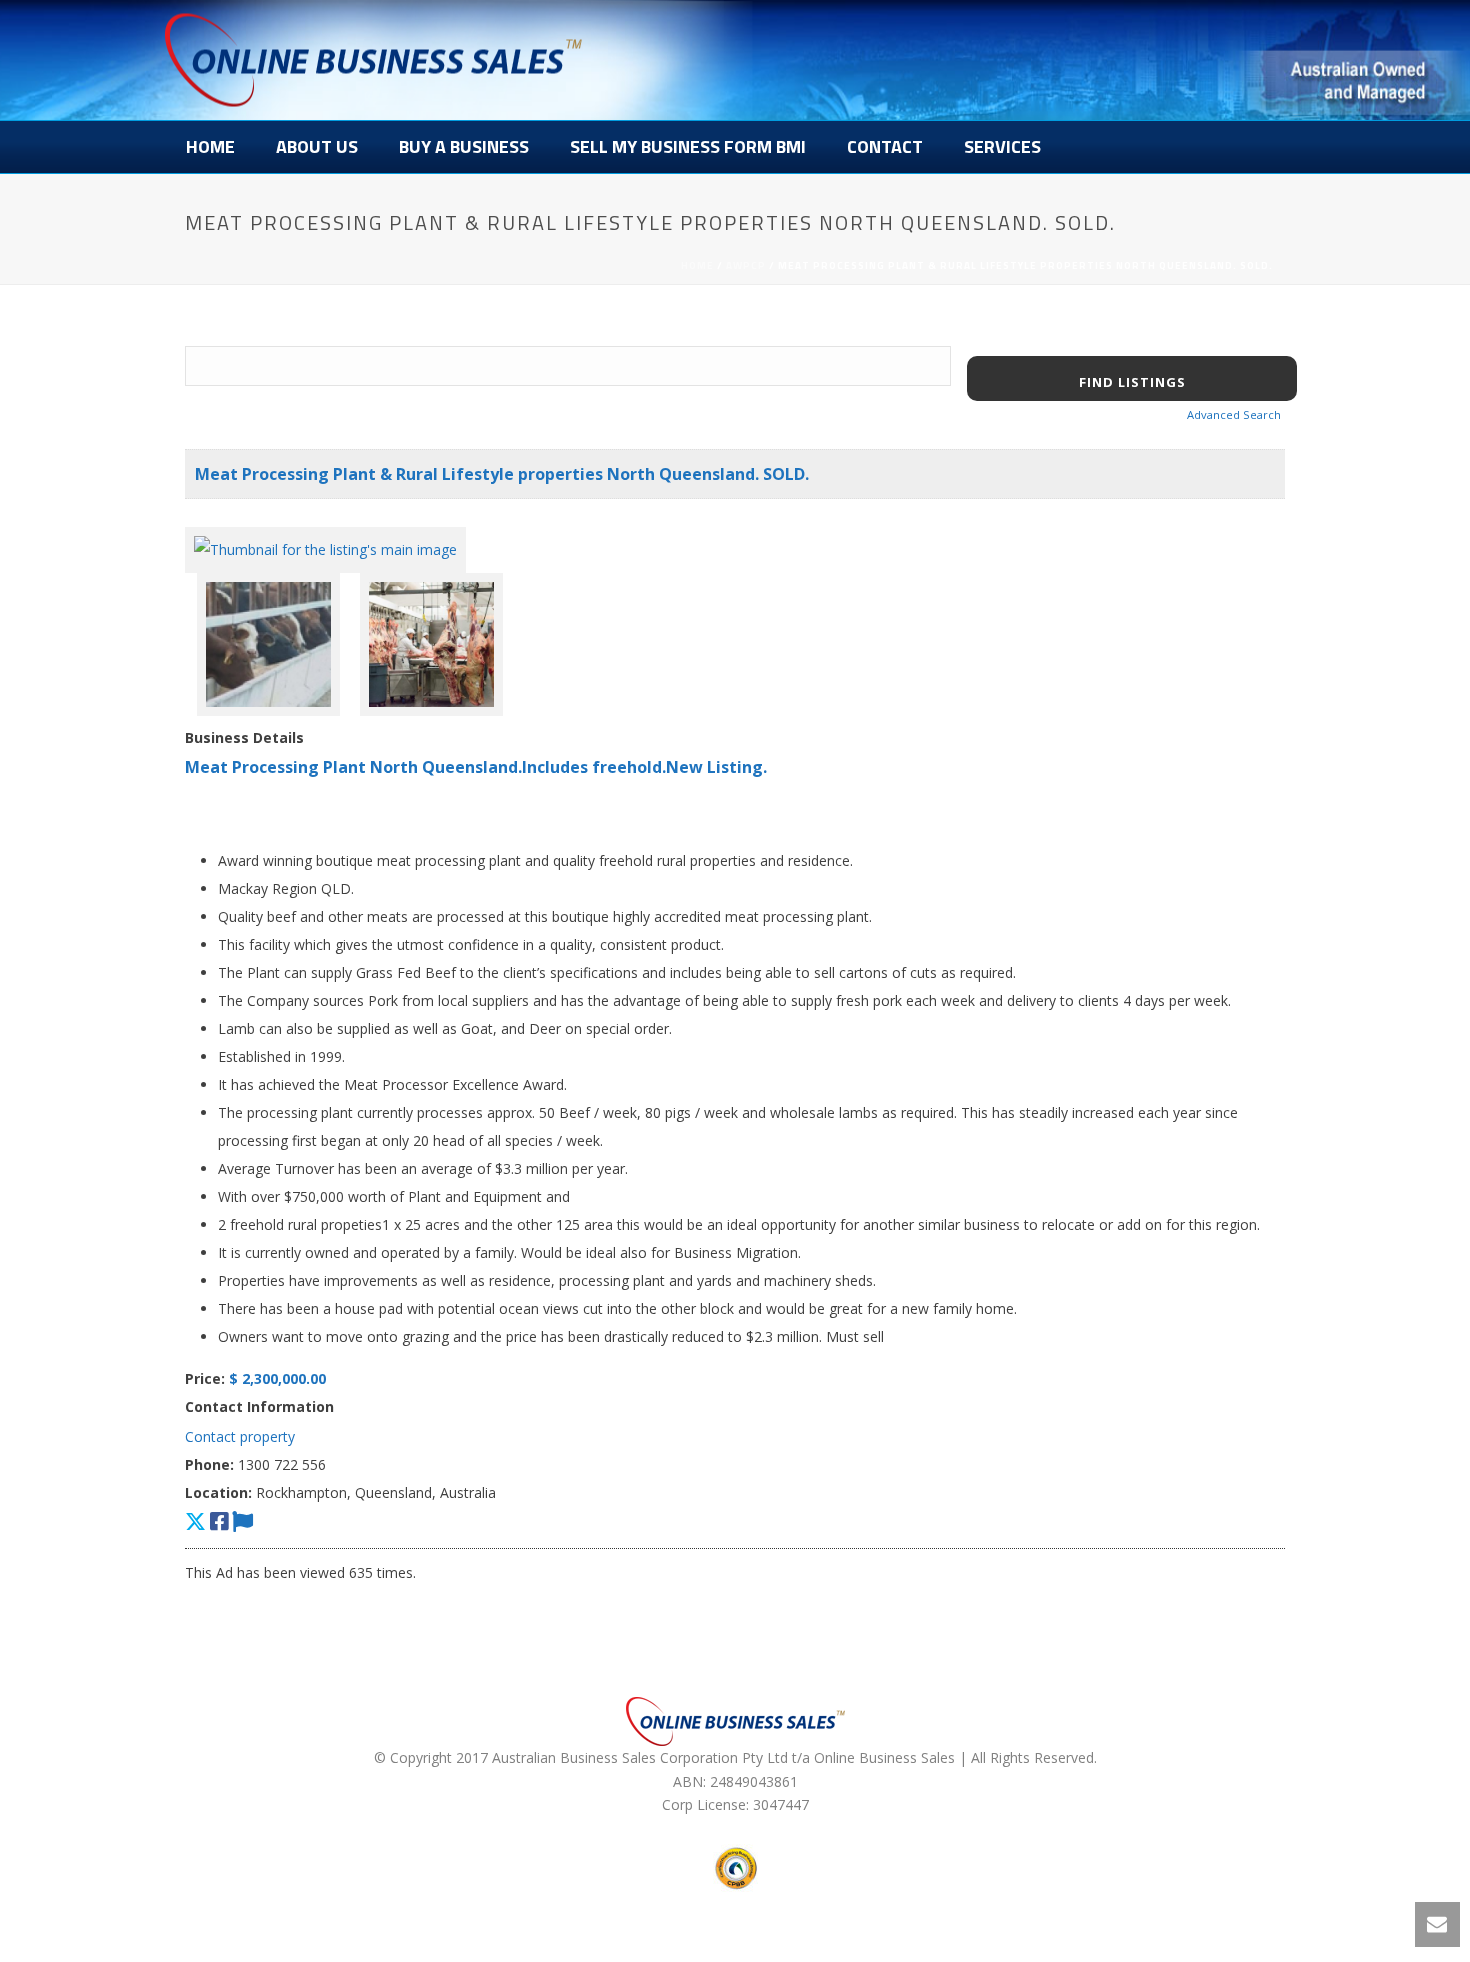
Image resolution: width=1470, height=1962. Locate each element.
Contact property (240, 1436)
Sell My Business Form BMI (688, 146)
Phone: (209, 1464)
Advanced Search (1234, 414)
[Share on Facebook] (219, 1521)
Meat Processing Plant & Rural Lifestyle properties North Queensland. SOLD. (502, 474)
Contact (885, 146)
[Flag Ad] (242, 1521)
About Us (317, 146)
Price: (205, 1378)
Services (1002, 146)
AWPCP (746, 265)
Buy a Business (464, 146)
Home (210, 146)
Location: (218, 1492)
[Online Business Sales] (373, 60)
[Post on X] (195, 1521)
